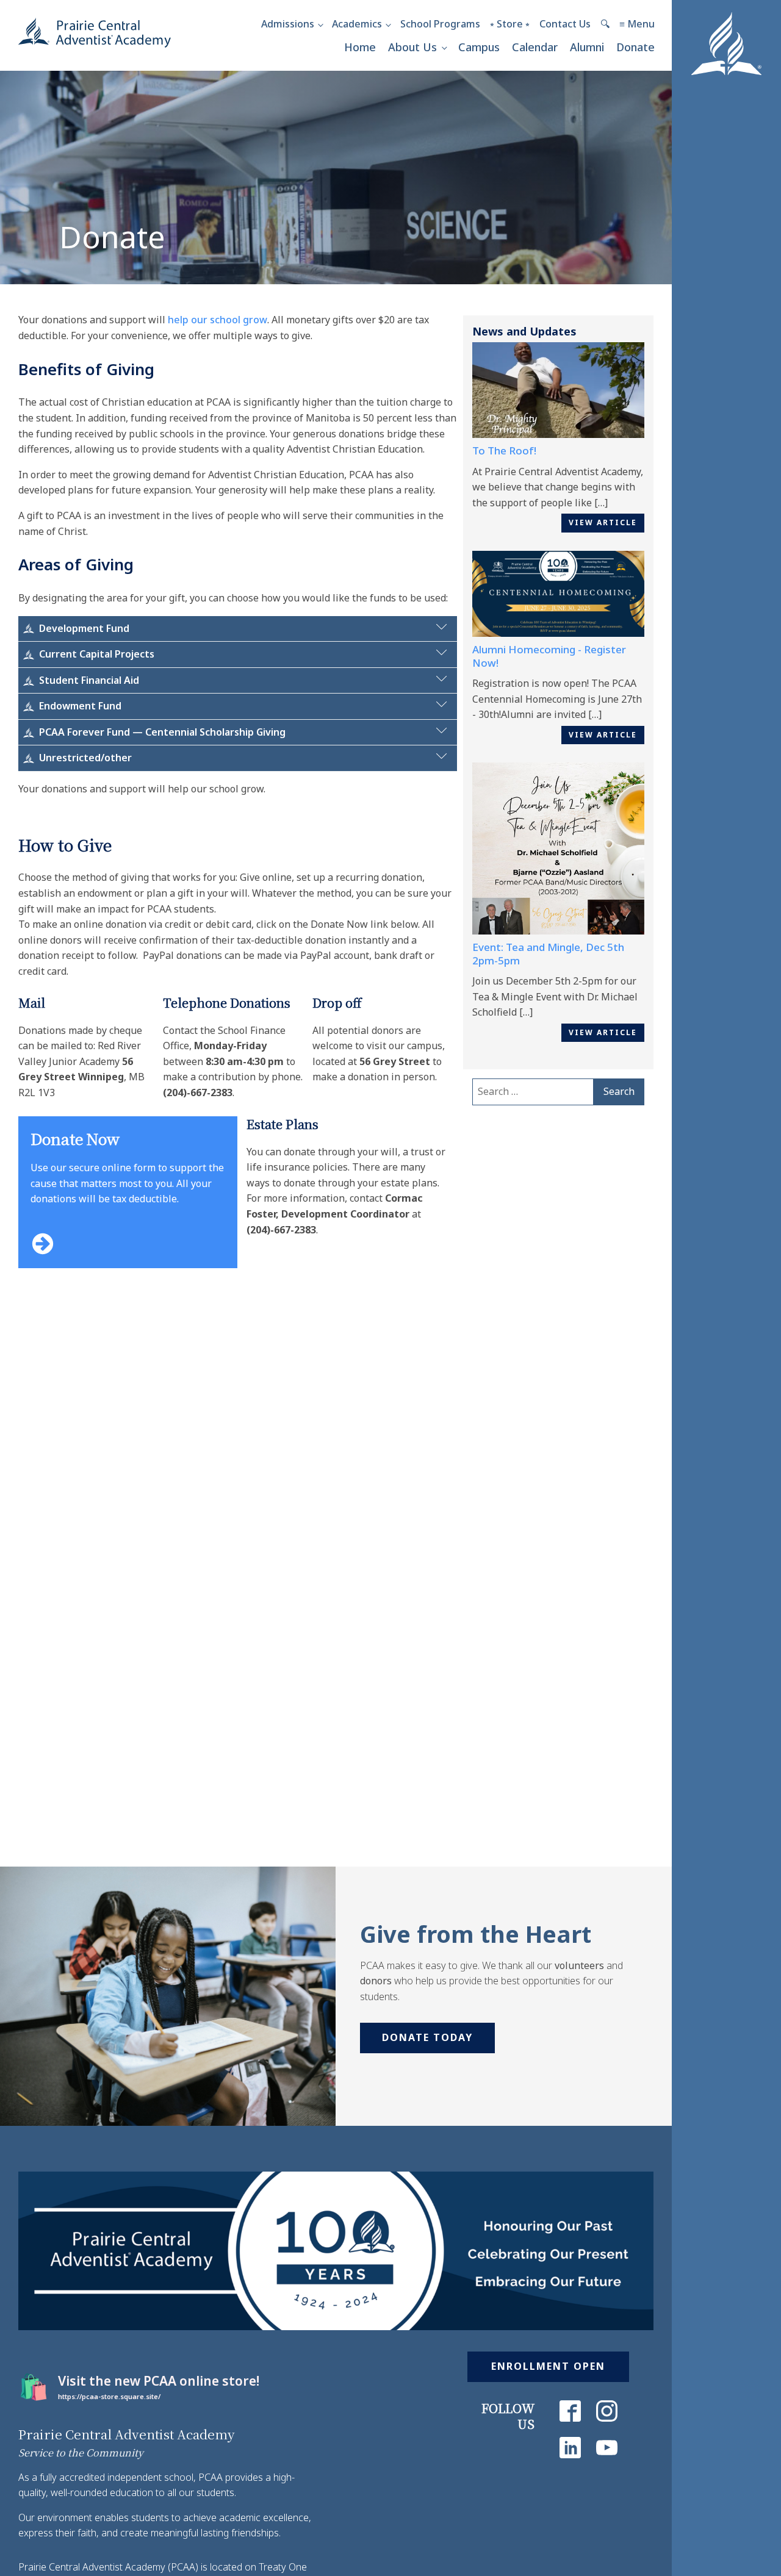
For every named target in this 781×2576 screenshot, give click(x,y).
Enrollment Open (548, 2366)
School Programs (440, 24)
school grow (237, 320)
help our (188, 320)
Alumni (587, 47)
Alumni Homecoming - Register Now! (549, 656)
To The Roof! (504, 450)
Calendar (535, 47)
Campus (479, 47)
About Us (412, 47)
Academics (357, 24)
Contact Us (565, 24)
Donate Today (427, 2037)
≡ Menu (637, 24)
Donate (635, 47)
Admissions (288, 24)
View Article (603, 522)
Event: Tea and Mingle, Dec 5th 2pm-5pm (548, 954)
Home (360, 47)
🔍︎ (605, 24)
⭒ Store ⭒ (510, 24)
